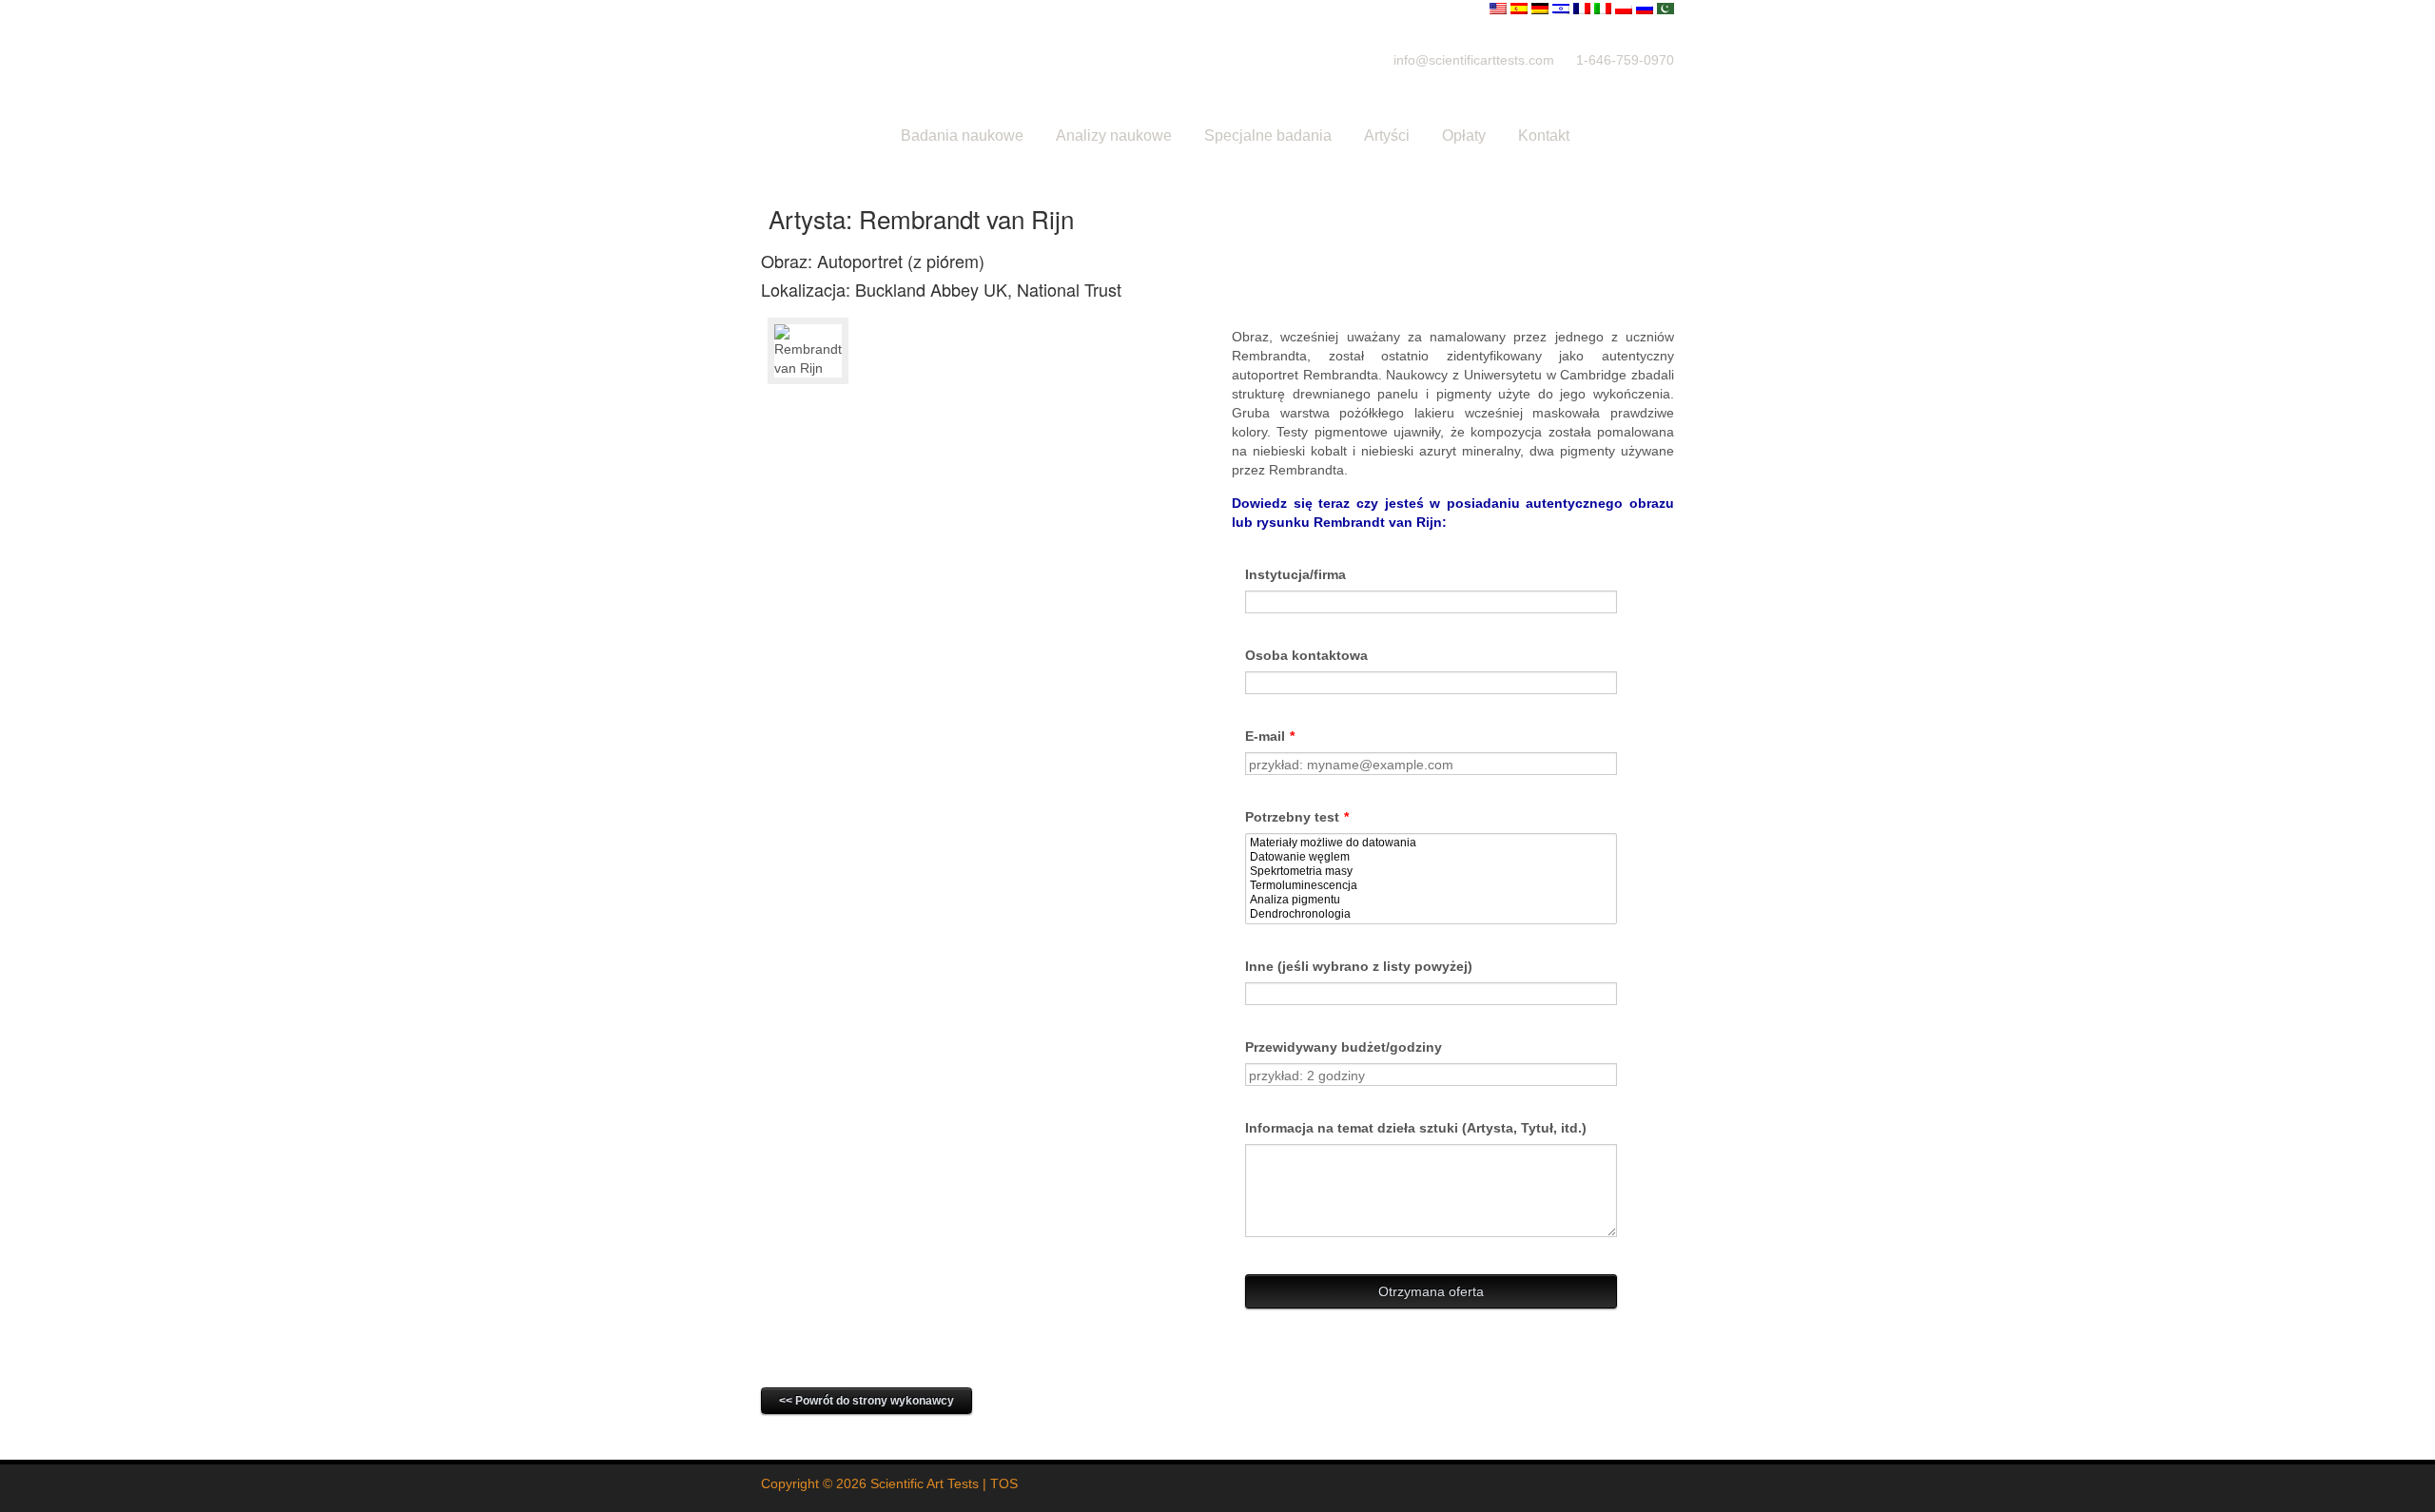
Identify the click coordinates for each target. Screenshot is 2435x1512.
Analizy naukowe (1114, 136)
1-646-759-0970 (1625, 60)
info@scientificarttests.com (1474, 60)
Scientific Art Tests (925, 1483)
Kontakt (1544, 136)
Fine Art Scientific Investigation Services (1046, 59)
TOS (1004, 1483)
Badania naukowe (962, 136)
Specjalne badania (1268, 136)
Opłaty (1464, 136)
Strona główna (819, 136)
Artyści (1387, 136)
